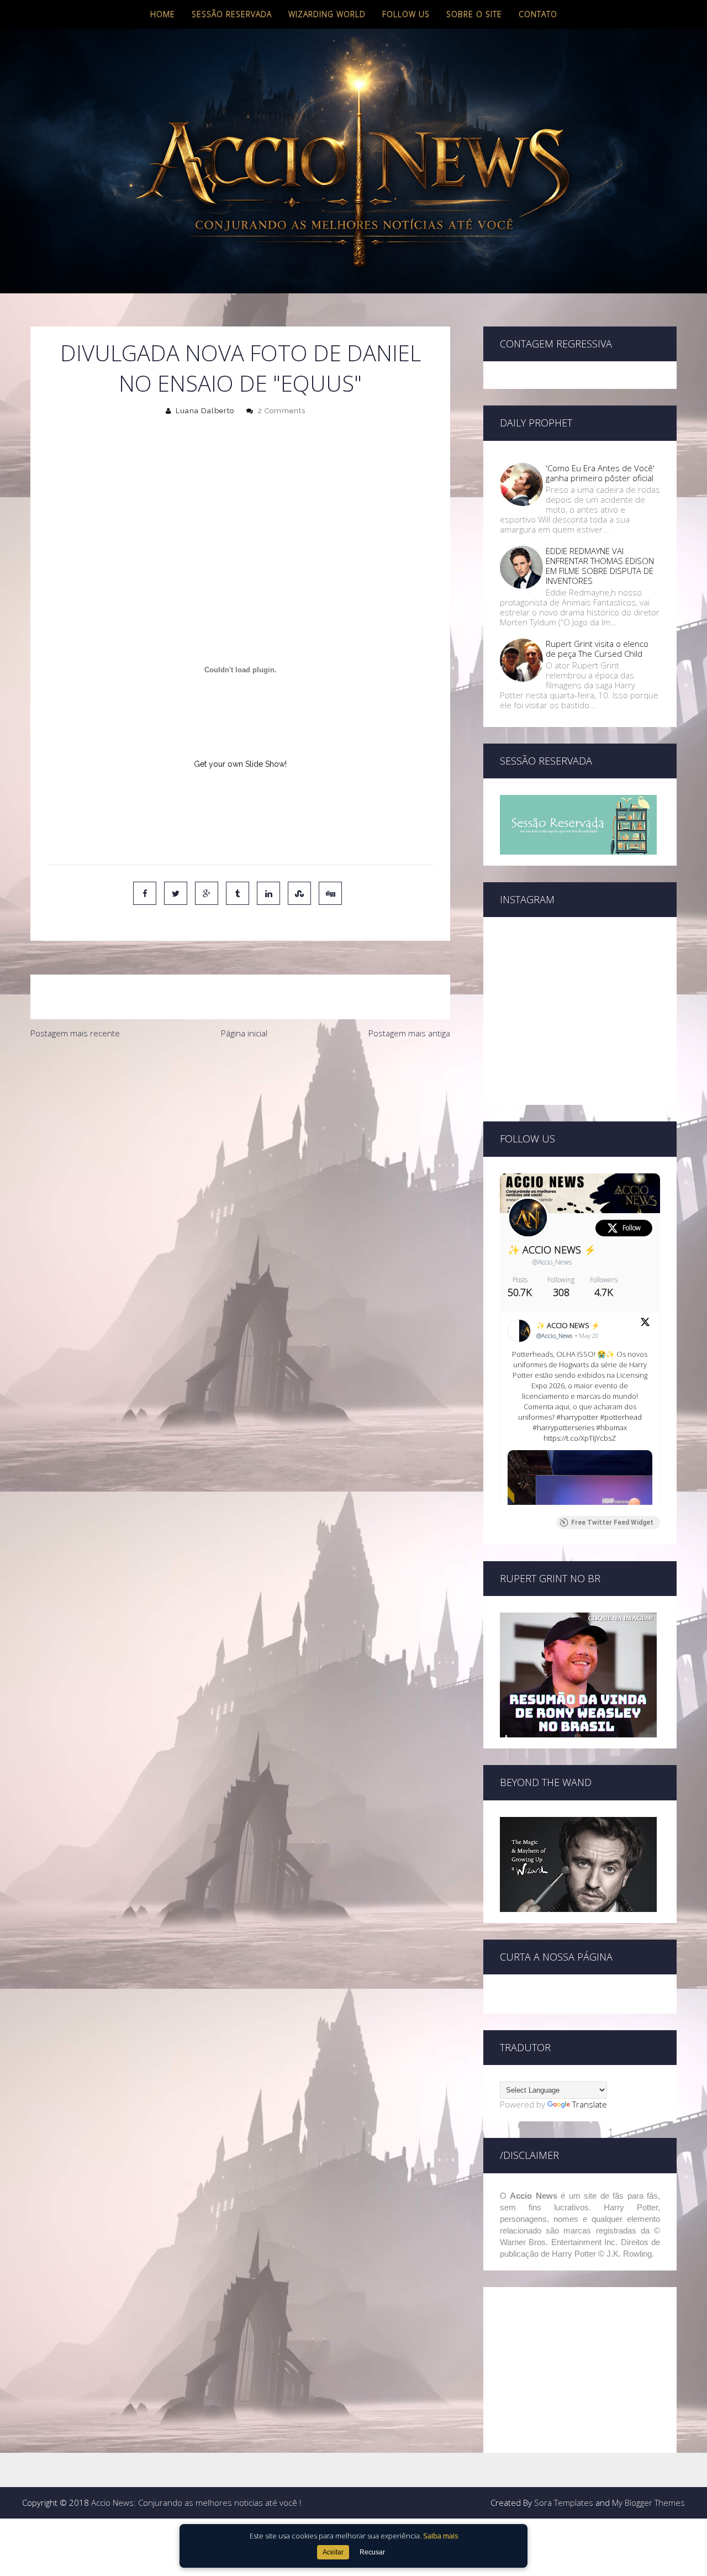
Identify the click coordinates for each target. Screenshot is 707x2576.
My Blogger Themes (648, 2503)
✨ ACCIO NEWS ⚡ (552, 1250)
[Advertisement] (240, 1128)
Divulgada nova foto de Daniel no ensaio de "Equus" (241, 368)
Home (163, 14)
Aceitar (333, 2552)
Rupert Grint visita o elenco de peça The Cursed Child (597, 649)
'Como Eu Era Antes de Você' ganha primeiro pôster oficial (600, 473)
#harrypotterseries (563, 1427)
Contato (538, 14)
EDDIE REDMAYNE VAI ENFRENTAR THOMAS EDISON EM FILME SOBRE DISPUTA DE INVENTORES (600, 566)
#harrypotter (577, 1417)
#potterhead (621, 1417)
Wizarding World (327, 14)
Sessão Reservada (232, 14)
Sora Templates (564, 2503)
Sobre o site (474, 14)
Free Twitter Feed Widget (612, 1523)
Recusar (372, 2552)
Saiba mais (440, 2536)
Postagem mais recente (75, 1033)
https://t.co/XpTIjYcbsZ (580, 1438)
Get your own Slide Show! (240, 764)
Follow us (406, 14)
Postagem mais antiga (409, 1033)
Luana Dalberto (205, 411)
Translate (590, 2104)
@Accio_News (552, 1262)
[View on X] (645, 1324)
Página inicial (244, 1033)
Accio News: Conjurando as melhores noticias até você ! (196, 2503)
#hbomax (611, 1427)
